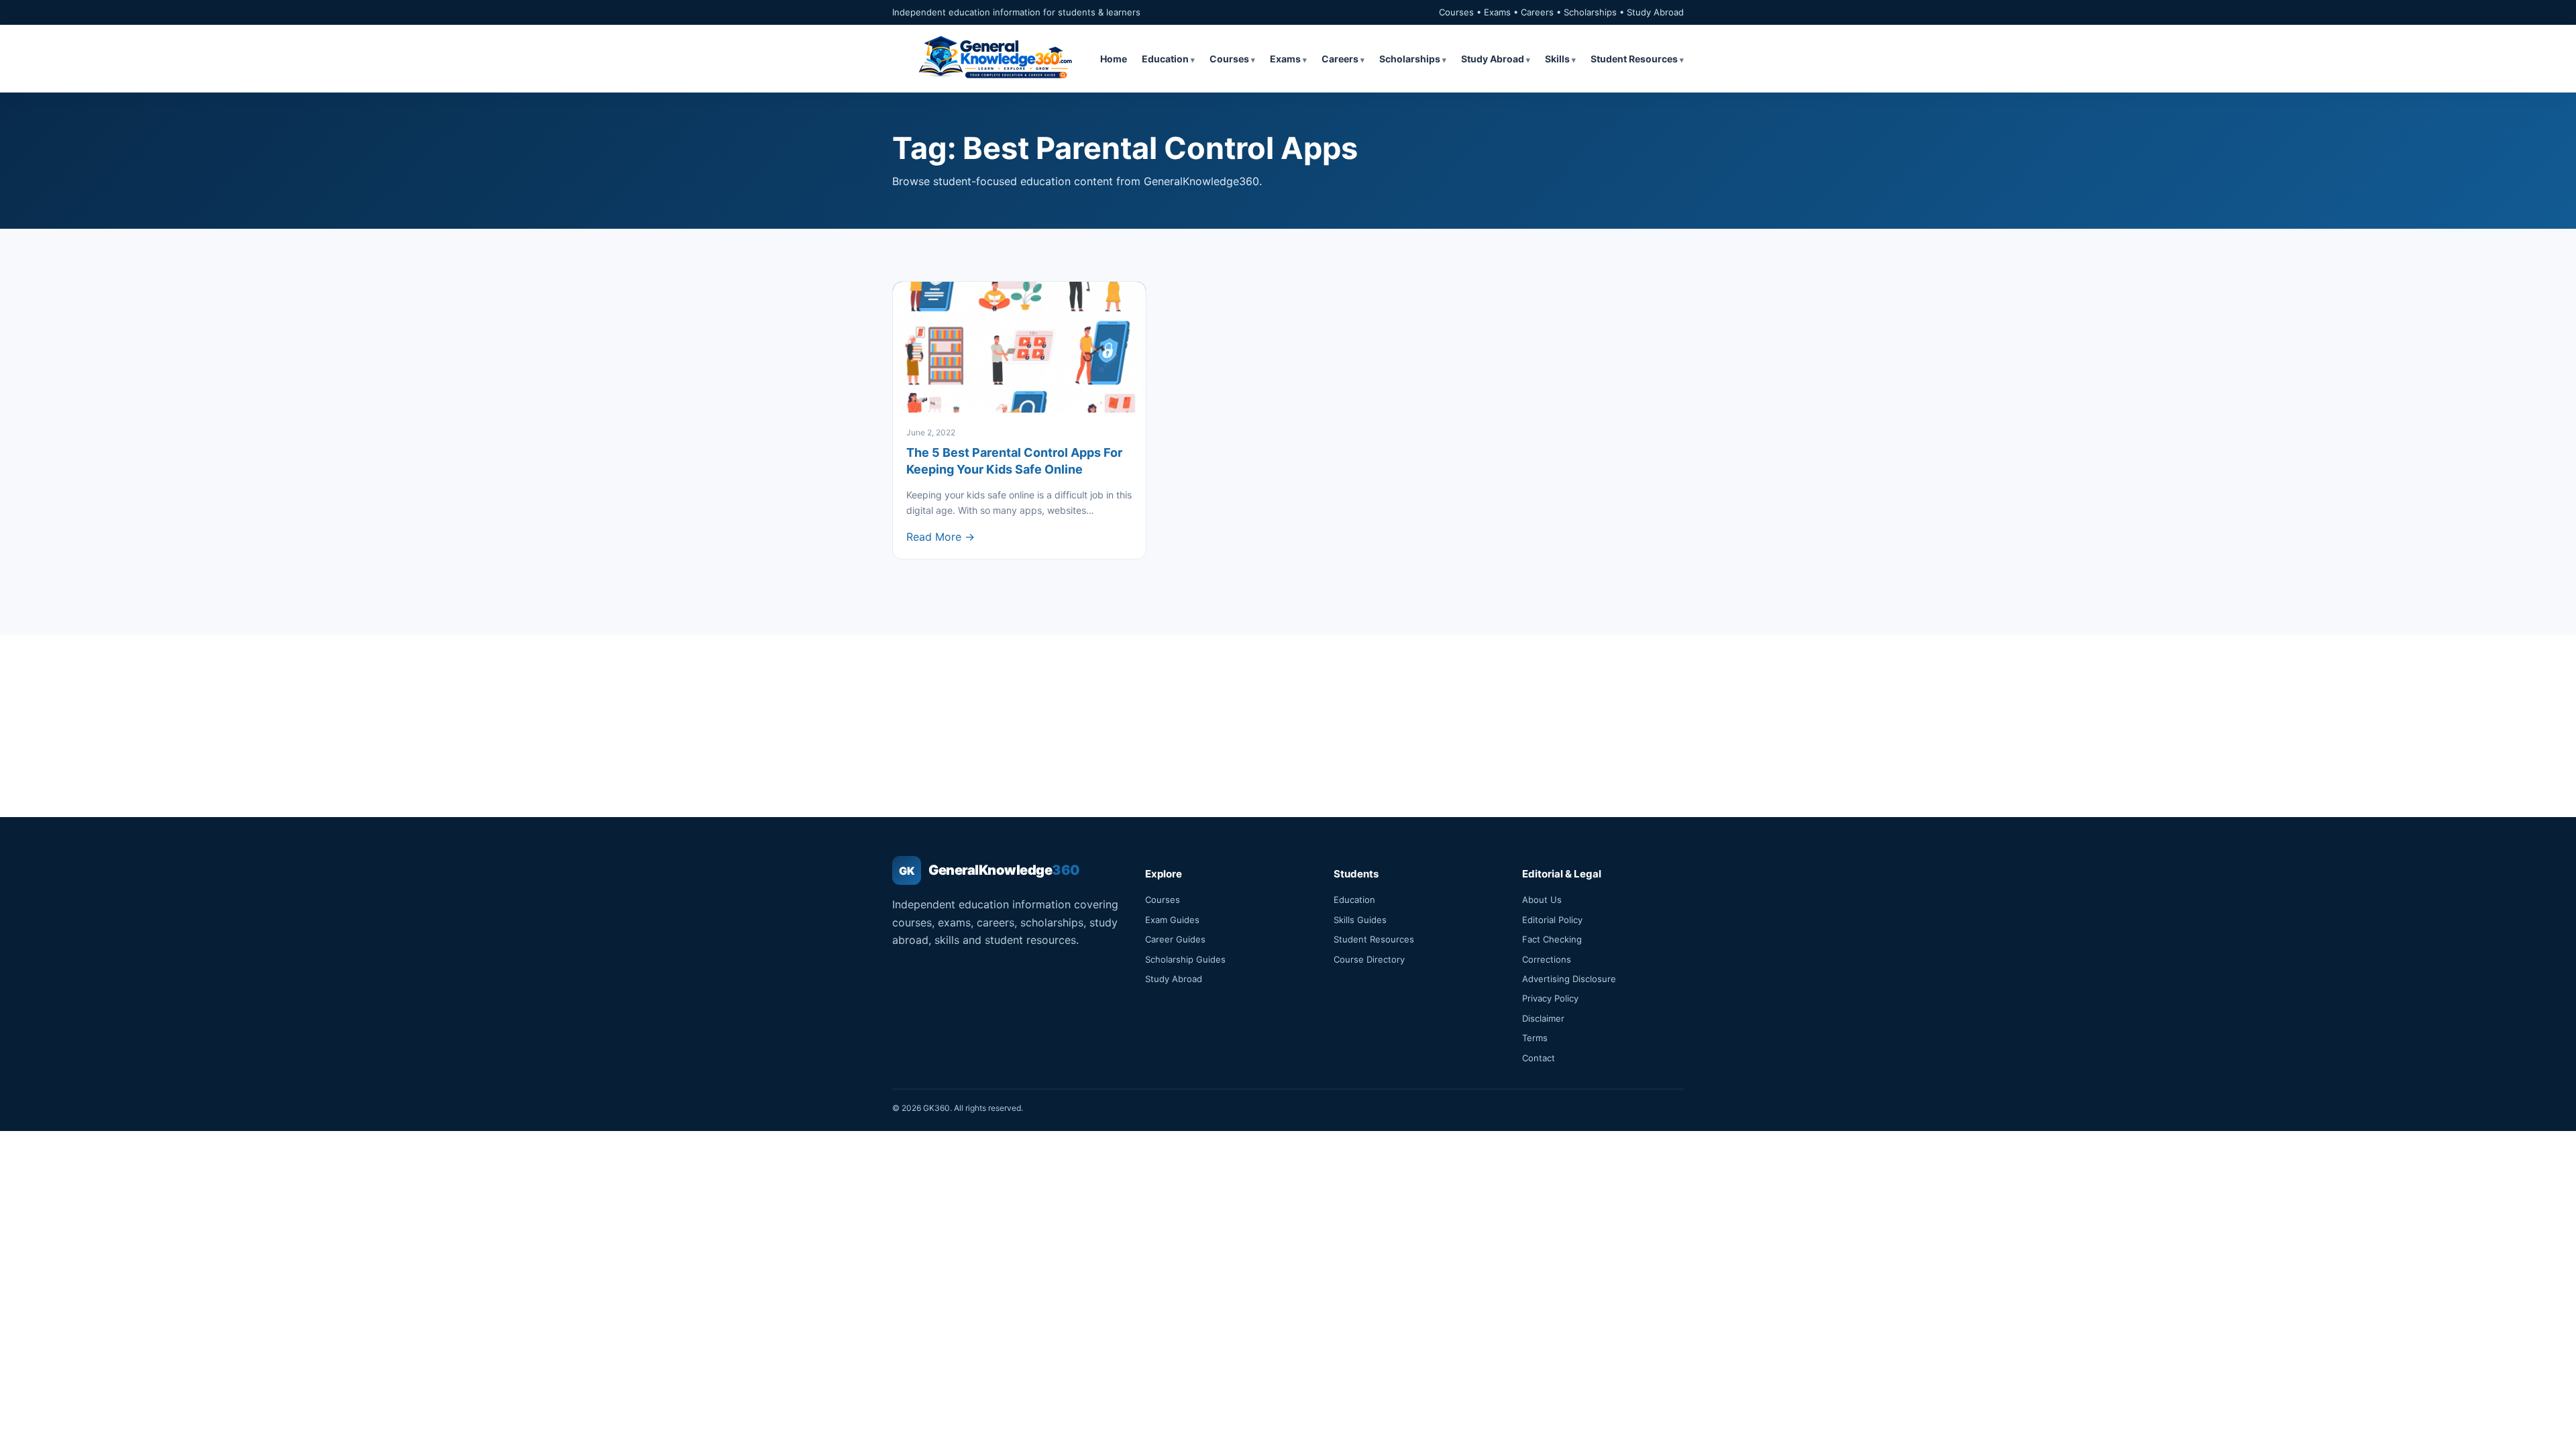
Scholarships (1410, 59)
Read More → (941, 537)
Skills (1557, 59)
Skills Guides (1360, 920)
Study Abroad (1493, 59)
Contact (1539, 1058)
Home (1114, 59)
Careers (1340, 59)
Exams (1285, 59)
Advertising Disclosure (1569, 979)
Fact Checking (1552, 939)
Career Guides (1175, 939)
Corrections (1547, 959)
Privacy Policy (1550, 998)
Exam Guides (1172, 920)
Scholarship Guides (1185, 959)
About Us (1542, 900)
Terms (1535, 1038)
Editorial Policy (1552, 920)
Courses (1229, 59)
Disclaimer (1543, 1018)
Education (1165, 59)
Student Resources (1634, 59)
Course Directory (1369, 959)
